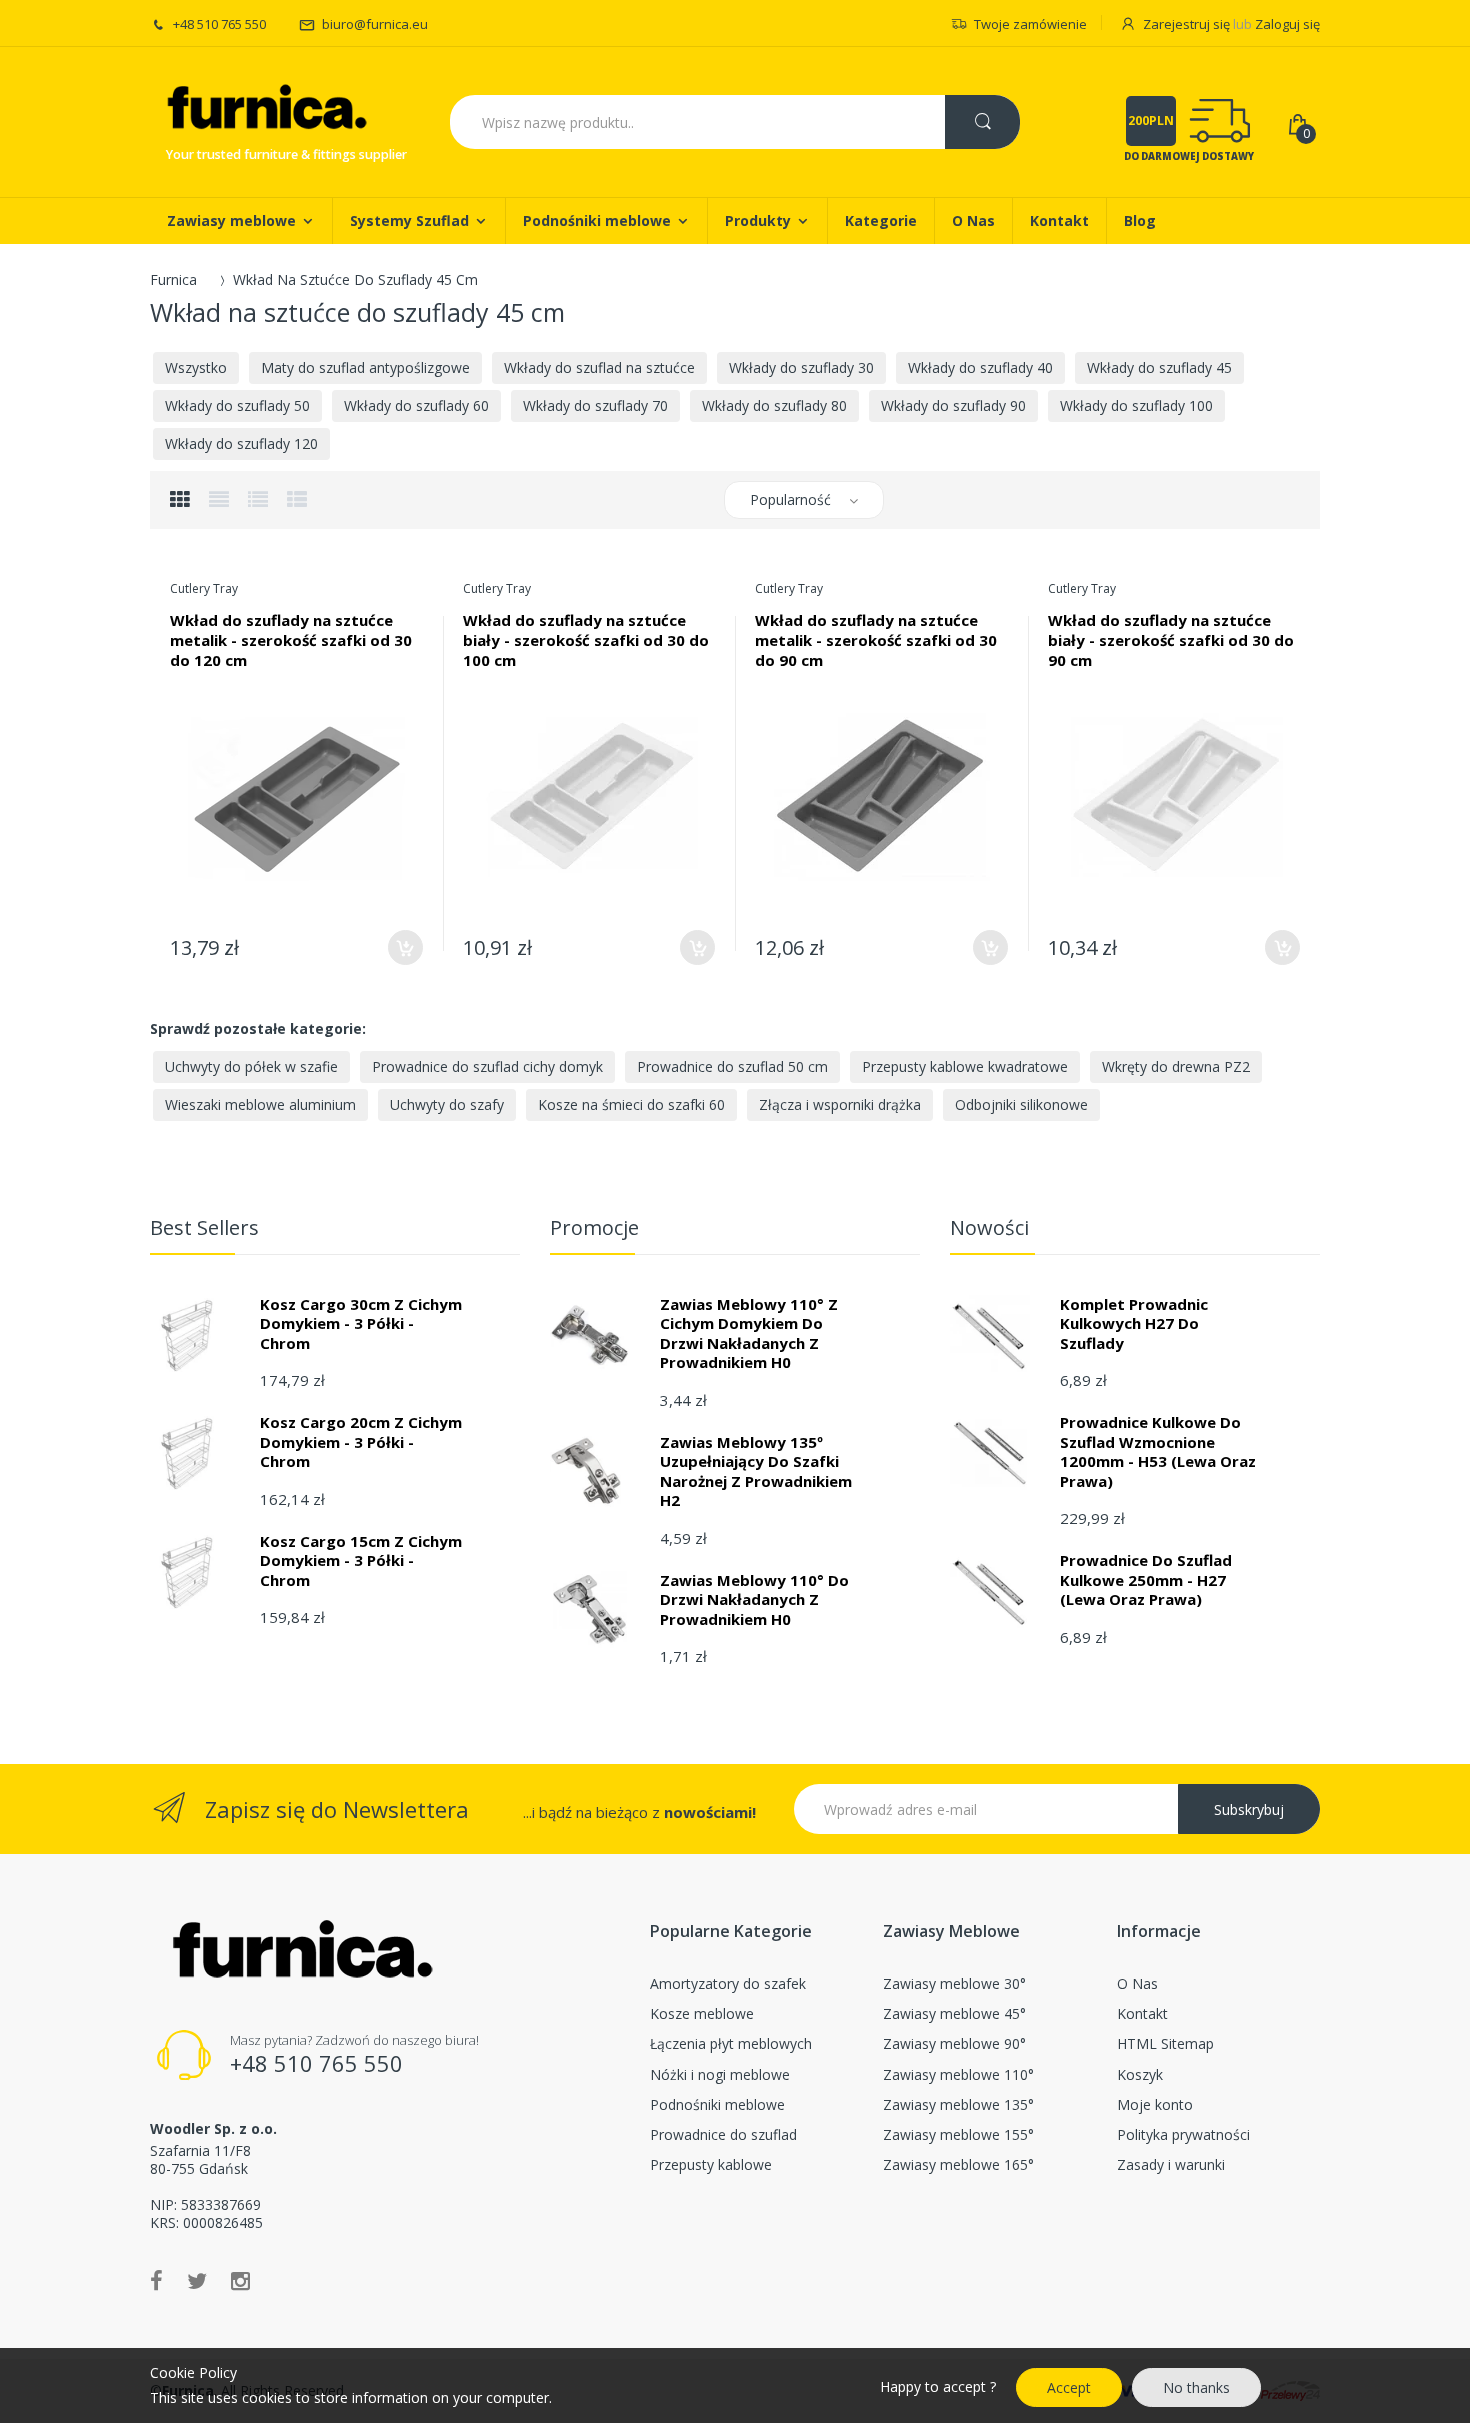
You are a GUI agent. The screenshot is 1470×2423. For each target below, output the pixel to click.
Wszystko (196, 367)
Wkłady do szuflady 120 (241, 443)
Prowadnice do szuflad (723, 2134)
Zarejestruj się (1186, 24)
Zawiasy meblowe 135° (958, 2104)
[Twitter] (197, 2280)
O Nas (1137, 1983)
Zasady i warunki (1171, 2164)
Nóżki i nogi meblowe (720, 2074)
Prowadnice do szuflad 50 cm (732, 1066)
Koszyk (1140, 2074)
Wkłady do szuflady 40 (980, 367)
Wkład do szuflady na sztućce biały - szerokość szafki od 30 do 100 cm (586, 640)
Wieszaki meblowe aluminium (260, 1104)
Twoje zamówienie (1030, 24)
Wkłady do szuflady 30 (801, 367)
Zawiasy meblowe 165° (958, 2164)
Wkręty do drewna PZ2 (1176, 1066)
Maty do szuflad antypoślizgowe (365, 367)
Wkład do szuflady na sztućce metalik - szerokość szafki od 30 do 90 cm (876, 640)
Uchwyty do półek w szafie (251, 1066)
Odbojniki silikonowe (1021, 1104)
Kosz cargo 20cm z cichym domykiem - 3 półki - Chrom (361, 1441)
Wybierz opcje (405, 947)
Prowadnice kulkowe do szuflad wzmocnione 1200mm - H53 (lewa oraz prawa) (1158, 1451)
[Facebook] (156, 2280)
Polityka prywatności (1183, 2134)
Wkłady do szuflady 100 (1136, 405)
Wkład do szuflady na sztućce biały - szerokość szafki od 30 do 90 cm (1171, 640)
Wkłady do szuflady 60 (416, 405)
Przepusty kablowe (711, 2164)
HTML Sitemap (1165, 2043)
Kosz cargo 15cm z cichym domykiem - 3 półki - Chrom (361, 1560)
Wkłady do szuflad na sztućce (599, 367)
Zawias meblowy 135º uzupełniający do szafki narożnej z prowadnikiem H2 (756, 1471)
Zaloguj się (1287, 24)
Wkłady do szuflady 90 (953, 405)
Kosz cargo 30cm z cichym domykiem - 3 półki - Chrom (361, 1323)
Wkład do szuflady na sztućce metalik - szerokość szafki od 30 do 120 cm (291, 640)
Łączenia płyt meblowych (731, 2043)
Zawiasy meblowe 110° (958, 2074)
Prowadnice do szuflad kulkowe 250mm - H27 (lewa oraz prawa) (1146, 1579)
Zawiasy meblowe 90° (954, 2043)
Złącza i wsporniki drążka (840, 1104)
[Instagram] (240, 2280)
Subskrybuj (1249, 1809)
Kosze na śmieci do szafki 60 (631, 1104)
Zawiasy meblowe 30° (954, 1983)
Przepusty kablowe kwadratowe (965, 1066)
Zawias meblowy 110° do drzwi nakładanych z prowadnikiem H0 (754, 1599)
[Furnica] (265, 109)
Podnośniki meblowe (717, 2104)
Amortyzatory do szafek (728, 1983)
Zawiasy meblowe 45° (954, 2013)
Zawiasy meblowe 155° (958, 2134)
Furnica (173, 279)
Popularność (790, 499)
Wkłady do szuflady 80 (774, 405)
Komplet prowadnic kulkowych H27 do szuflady (1134, 1323)
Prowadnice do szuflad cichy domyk (487, 1066)
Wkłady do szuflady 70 (595, 405)
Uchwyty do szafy (447, 1104)
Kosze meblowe (702, 2013)
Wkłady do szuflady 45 (1159, 367)
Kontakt (1142, 2013)
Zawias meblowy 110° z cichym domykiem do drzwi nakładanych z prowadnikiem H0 (749, 1333)
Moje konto (1155, 2104)
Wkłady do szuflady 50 (237, 405)
